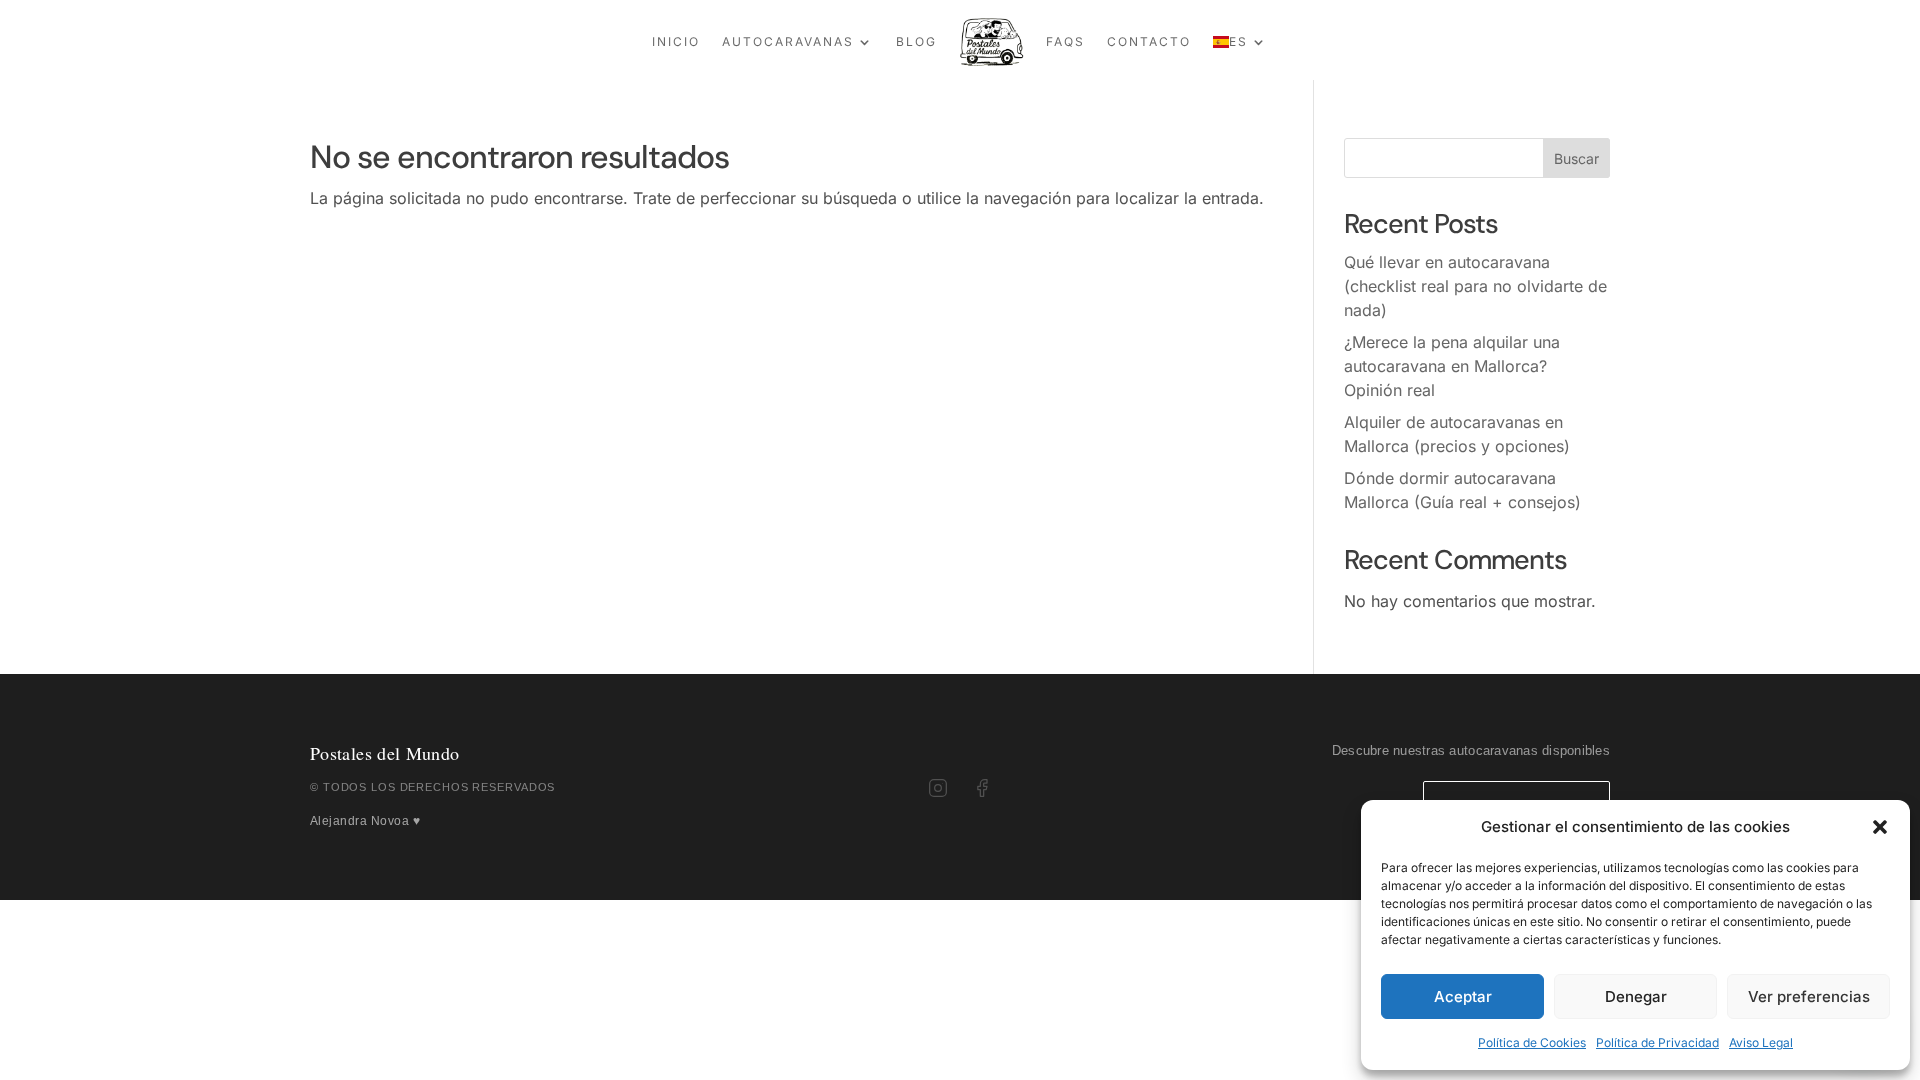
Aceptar (1463, 996)
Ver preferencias (1809, 996)
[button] (1880, 827)
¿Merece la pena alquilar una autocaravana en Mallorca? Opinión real (1452, 366)
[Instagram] (938, 788)
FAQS (1065, 41)
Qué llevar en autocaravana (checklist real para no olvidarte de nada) (1475, 286)
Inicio (676, 41)
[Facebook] (982, 788)
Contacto (1149, 41)
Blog (916, 41)
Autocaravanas (788, 41)
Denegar (1636, 996)
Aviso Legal (1761, 1042)
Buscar (1576, 158)
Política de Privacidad (1657, 1042)
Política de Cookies (1532, 1042)
